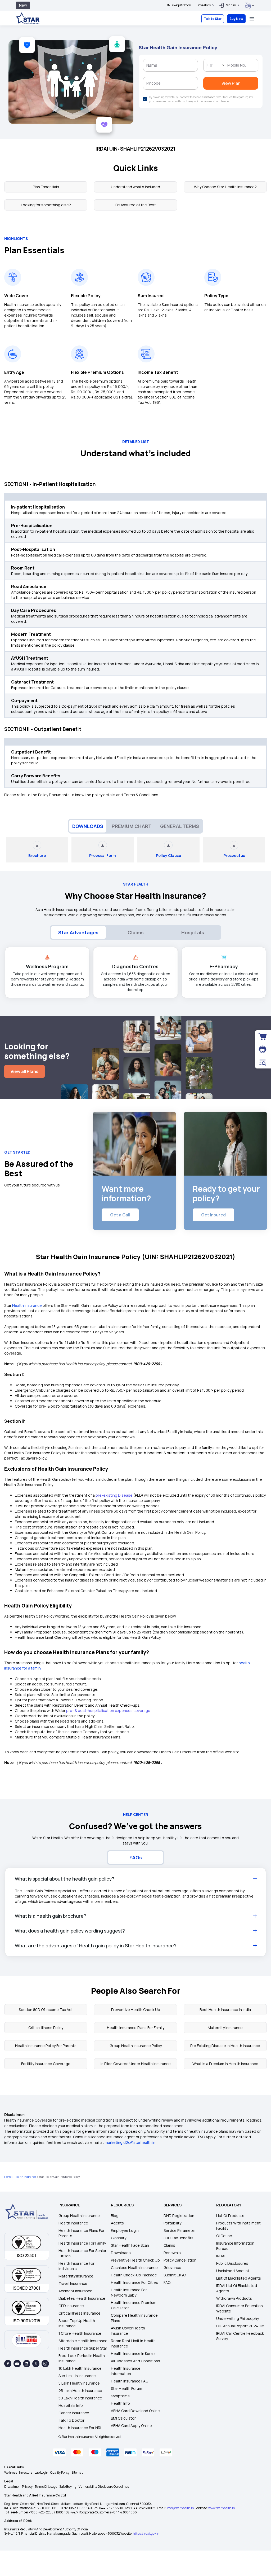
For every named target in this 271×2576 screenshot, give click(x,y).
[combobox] (93, 84)
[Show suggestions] (103, 84)
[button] (188, 25)
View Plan (136, 143)
